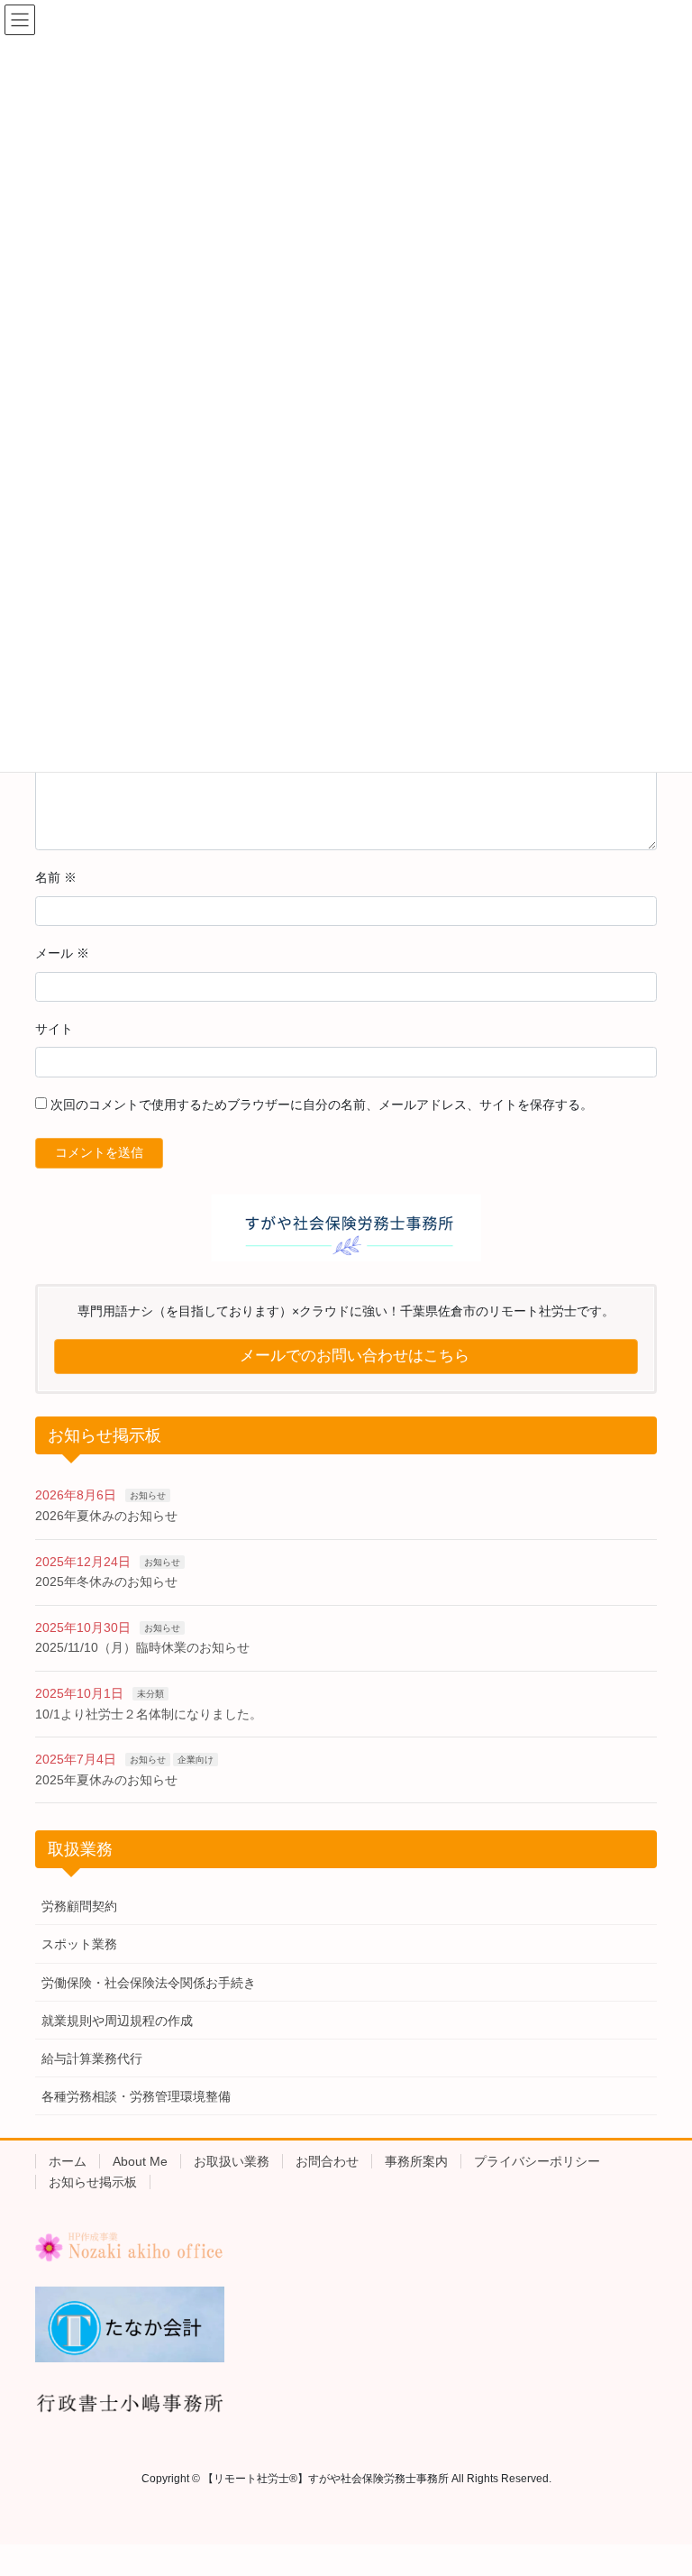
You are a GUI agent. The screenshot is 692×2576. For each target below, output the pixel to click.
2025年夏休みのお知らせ (106, 1780)
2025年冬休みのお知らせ (106, 1581)
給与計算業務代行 (92, 2058)
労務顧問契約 (79, 1906)
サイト (54, 1029)
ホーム (68, 2161)
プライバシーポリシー (537, 2161)
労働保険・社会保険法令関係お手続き (149, 1983)
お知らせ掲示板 (93, 2182)
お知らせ (148, 1495)
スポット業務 (79, 1944)
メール (62, 953)
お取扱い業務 (232, 2161)
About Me (140, 2161)
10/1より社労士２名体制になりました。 (149, 1714)
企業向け (196, 1760)
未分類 (150, 1694)
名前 (56, 877)
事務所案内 (416, 2161)
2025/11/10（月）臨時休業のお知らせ (142, 1647)
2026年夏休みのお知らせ (106, 1516)
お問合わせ (327, 2161)
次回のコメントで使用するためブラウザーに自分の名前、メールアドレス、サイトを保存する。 (322, 1105)
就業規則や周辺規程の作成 (117, 2021)
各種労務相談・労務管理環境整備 (136, 2096)
